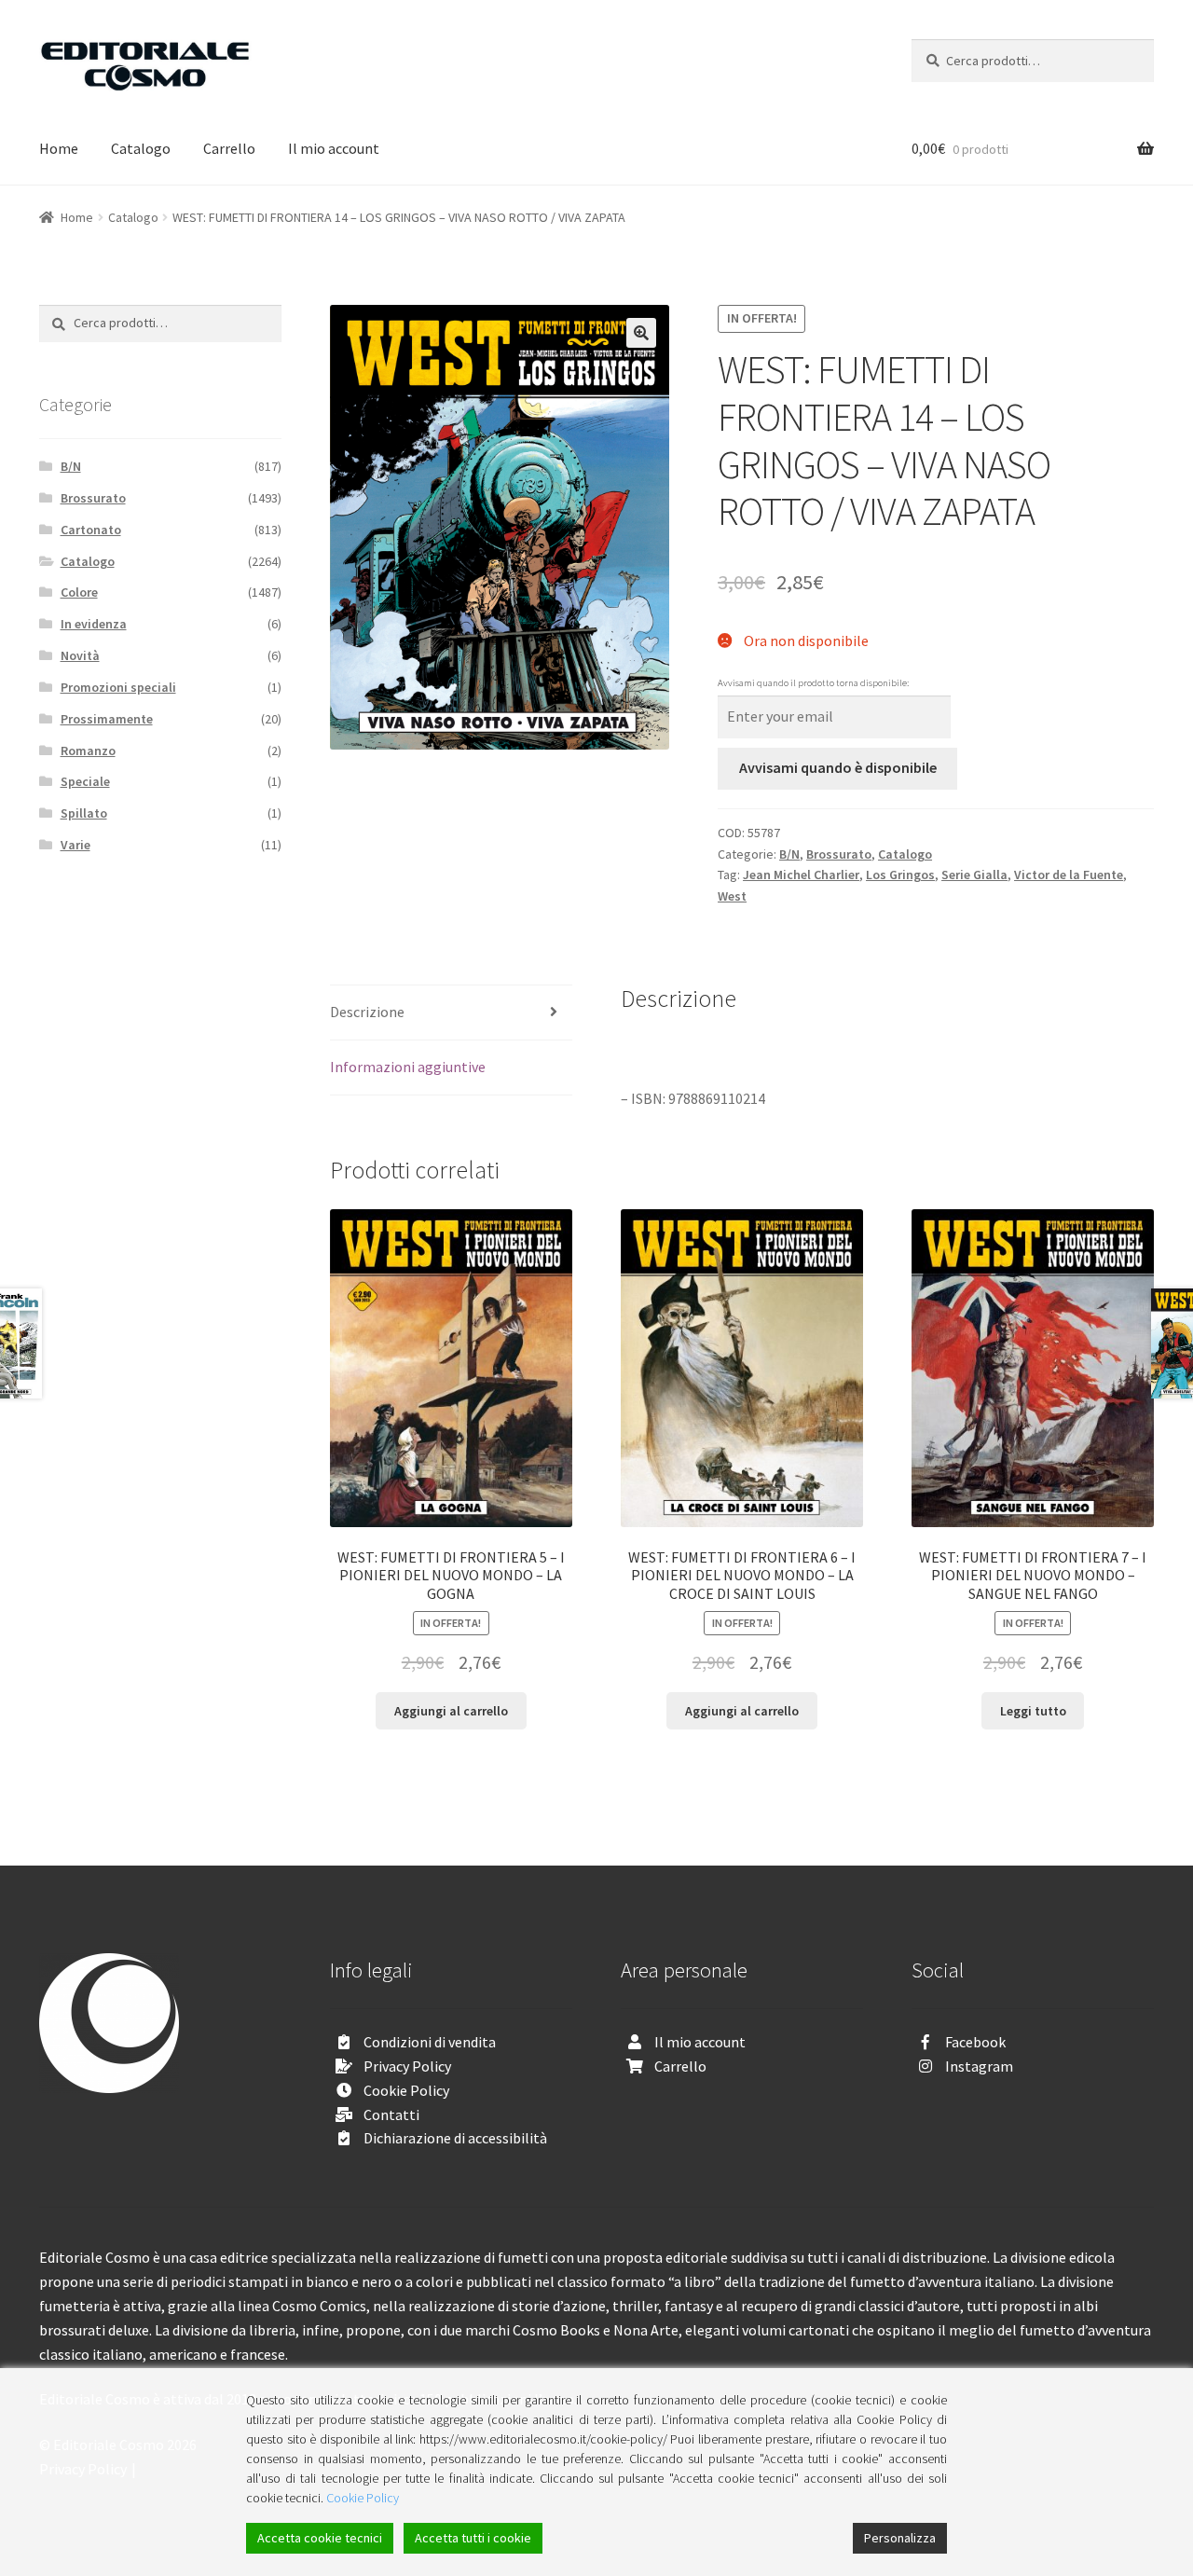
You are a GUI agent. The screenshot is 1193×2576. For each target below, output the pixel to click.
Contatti (391, 2115)
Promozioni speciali (118, 687)
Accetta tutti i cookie (473, 2538)
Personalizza (900, 2538)
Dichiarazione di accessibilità (455, 2138)
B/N (789, 854)
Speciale (85, 781)
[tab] (451, 1013)
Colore (79, 592)
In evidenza (94, 624)
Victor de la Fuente (1069, 875)
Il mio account (334, 148)
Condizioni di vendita (430, 2042)
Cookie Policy (406, 2090)
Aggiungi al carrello (451, 1711)
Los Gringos (900, 875)
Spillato (84, 813)
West (732, 896)
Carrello (229, 148)
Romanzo (88, 751)
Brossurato (839, 854)
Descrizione (367, 1012)
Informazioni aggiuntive (408, 1067)
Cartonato (91, 530)
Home (59, 148)
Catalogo (141, 148)
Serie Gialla (974, 875)
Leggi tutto (1033, 1711)
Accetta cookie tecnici (320, 2538)
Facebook (975, 2042)
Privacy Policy (407, 2066)
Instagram (979, 2066)
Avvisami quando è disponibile (838, 767)
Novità (80, 655)
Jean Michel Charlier (801, 875)
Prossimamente (107, 719)
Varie (75, 845)
